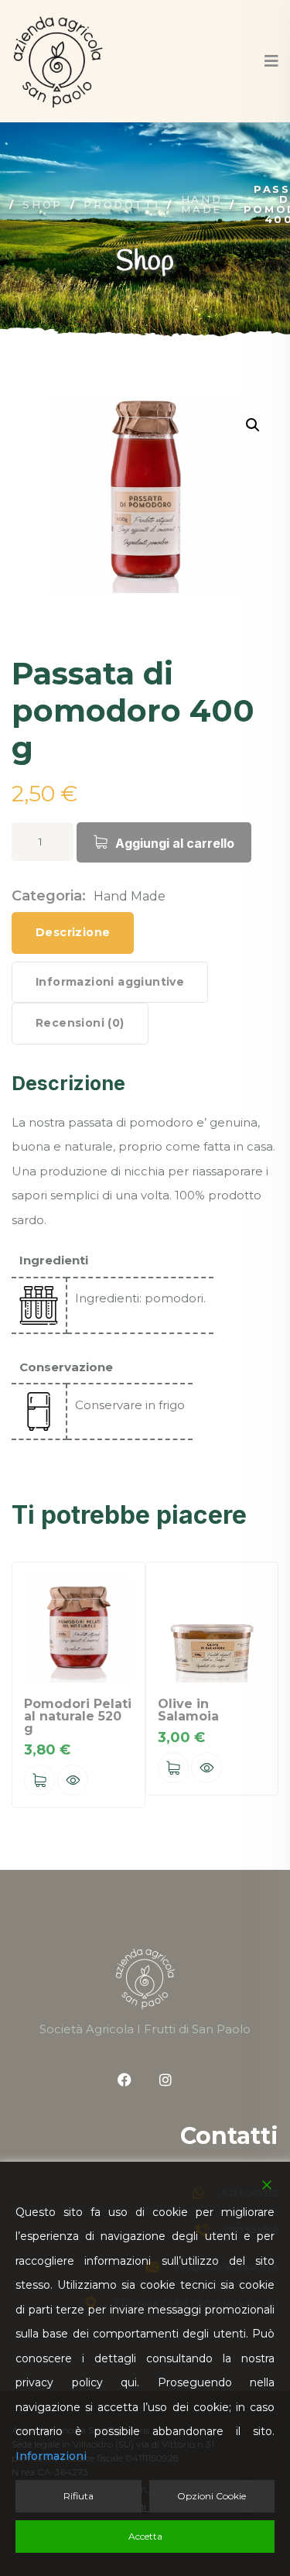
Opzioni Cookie (212, 2496)
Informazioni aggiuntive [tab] (110, 982)
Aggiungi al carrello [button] (39, 1780)
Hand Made (130, 896)
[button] (253, 425)
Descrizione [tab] (73, 932)
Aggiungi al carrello (175, 843)
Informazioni (51, 2456)
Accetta (145, 2536)
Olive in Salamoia (188, 1710)
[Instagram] (165, 2080)
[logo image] (58, 61)
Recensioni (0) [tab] (80, 1023)
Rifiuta (78, 2496)
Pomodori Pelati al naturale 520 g (78, 1716)
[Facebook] (125, 2080)
